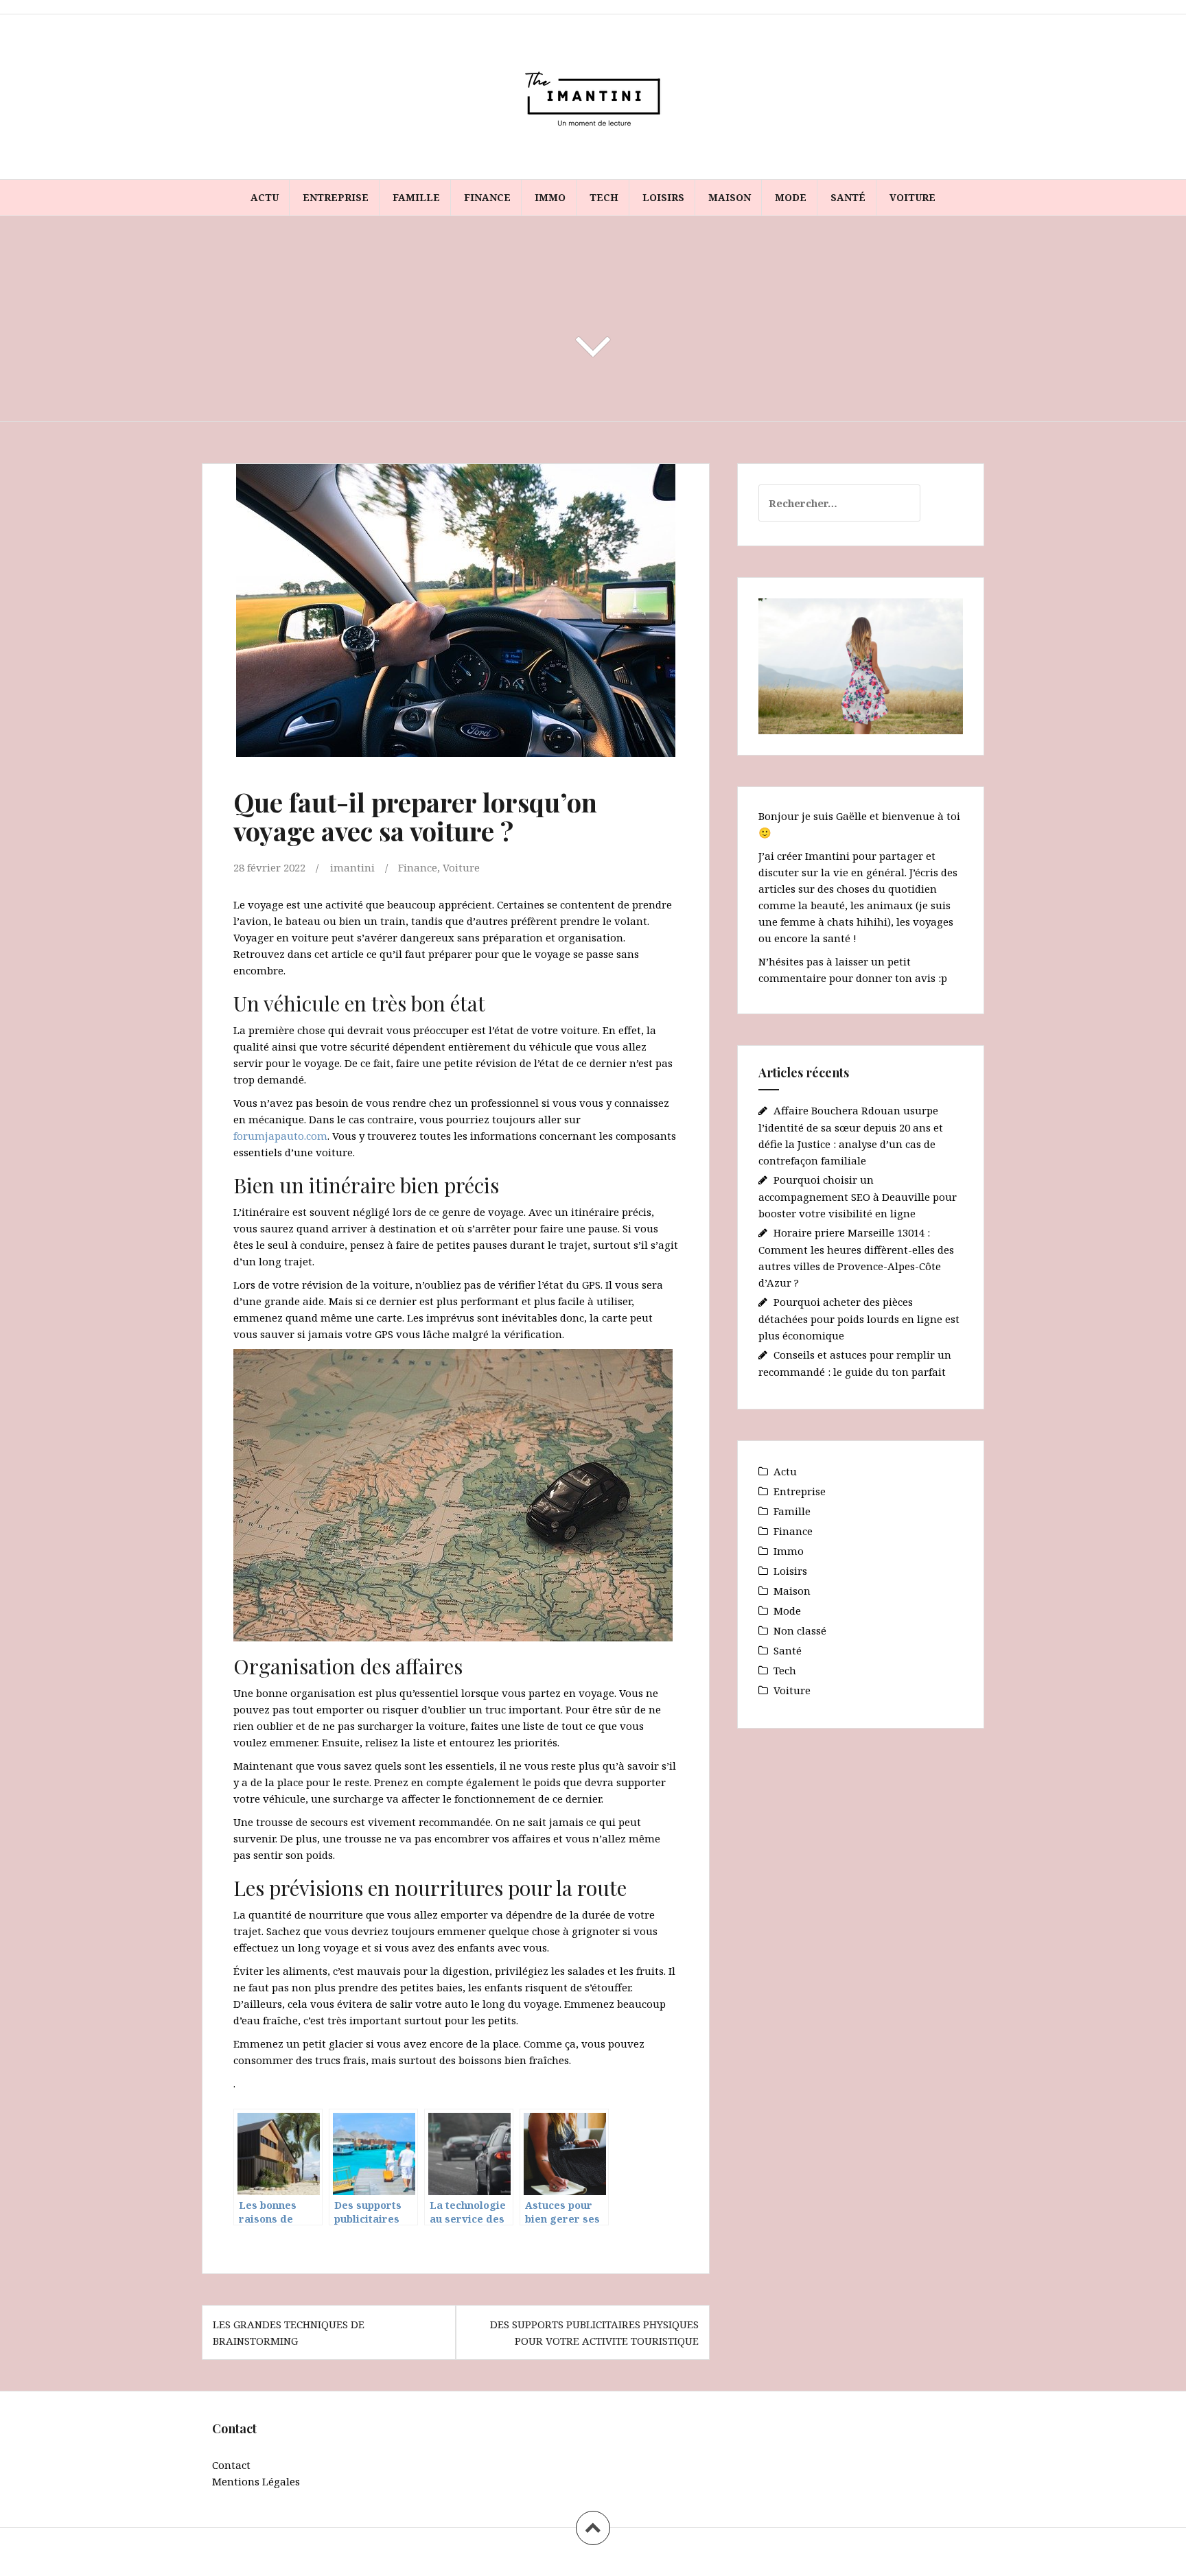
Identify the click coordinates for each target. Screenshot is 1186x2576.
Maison (730, 197)
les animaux (882, 905)
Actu (265, 197)
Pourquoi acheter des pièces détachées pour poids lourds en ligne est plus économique (859, 1319)
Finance (487, 197)
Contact (231, 2465)
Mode (791, 197)
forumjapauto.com (280, 1136)
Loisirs (663, 197)
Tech (604, 197)
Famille (416, 197)
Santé (848, 197)
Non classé (800, 1630)
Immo (550, 197)
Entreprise (336, 197)
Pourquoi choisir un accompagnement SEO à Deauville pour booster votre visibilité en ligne (858, 1196)
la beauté (822, 905)
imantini (352, 867)
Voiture (912, 197)
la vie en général (863, 872)
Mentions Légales (256, 2481)
